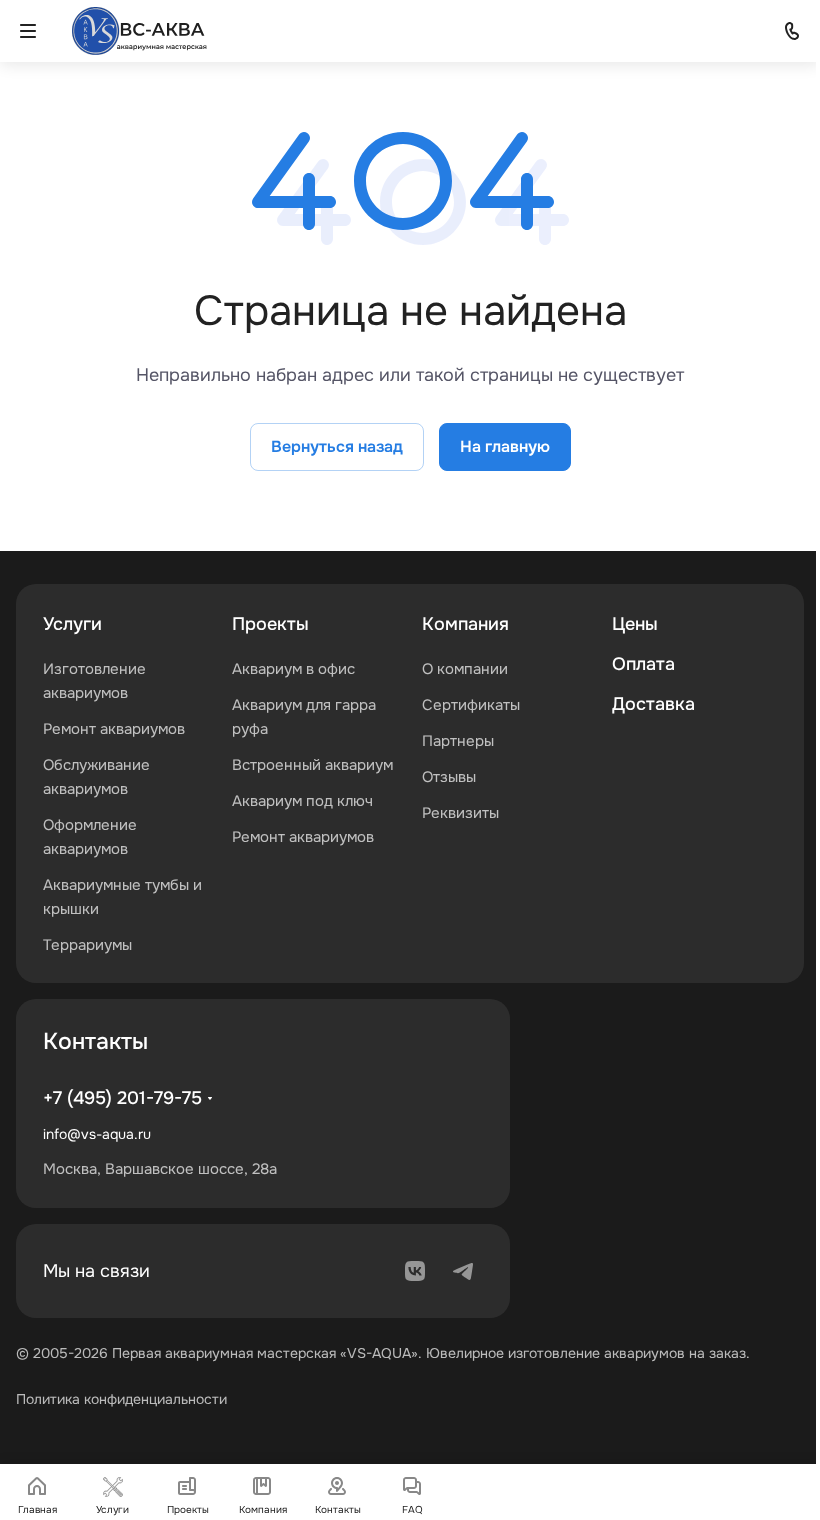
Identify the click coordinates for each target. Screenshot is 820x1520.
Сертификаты (471, 705)
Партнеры (458, 741)
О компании (465, 669)
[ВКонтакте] (415, 1271)
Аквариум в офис (293, 669)
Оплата (643, 664)
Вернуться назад (337, 446)
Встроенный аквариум (312, 765)
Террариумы (87, 945)
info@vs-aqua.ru (97, 1134)
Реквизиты (460, 813)
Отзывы (449, 777)
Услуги (72, 624)
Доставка (653, 704)
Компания (465, 624)
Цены (635, 624)
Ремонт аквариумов (114, 729)
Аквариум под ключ (302, 801)
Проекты (270, 624)
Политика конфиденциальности (121, 1399)
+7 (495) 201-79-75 (122, 1098)
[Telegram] (463, 1271)
